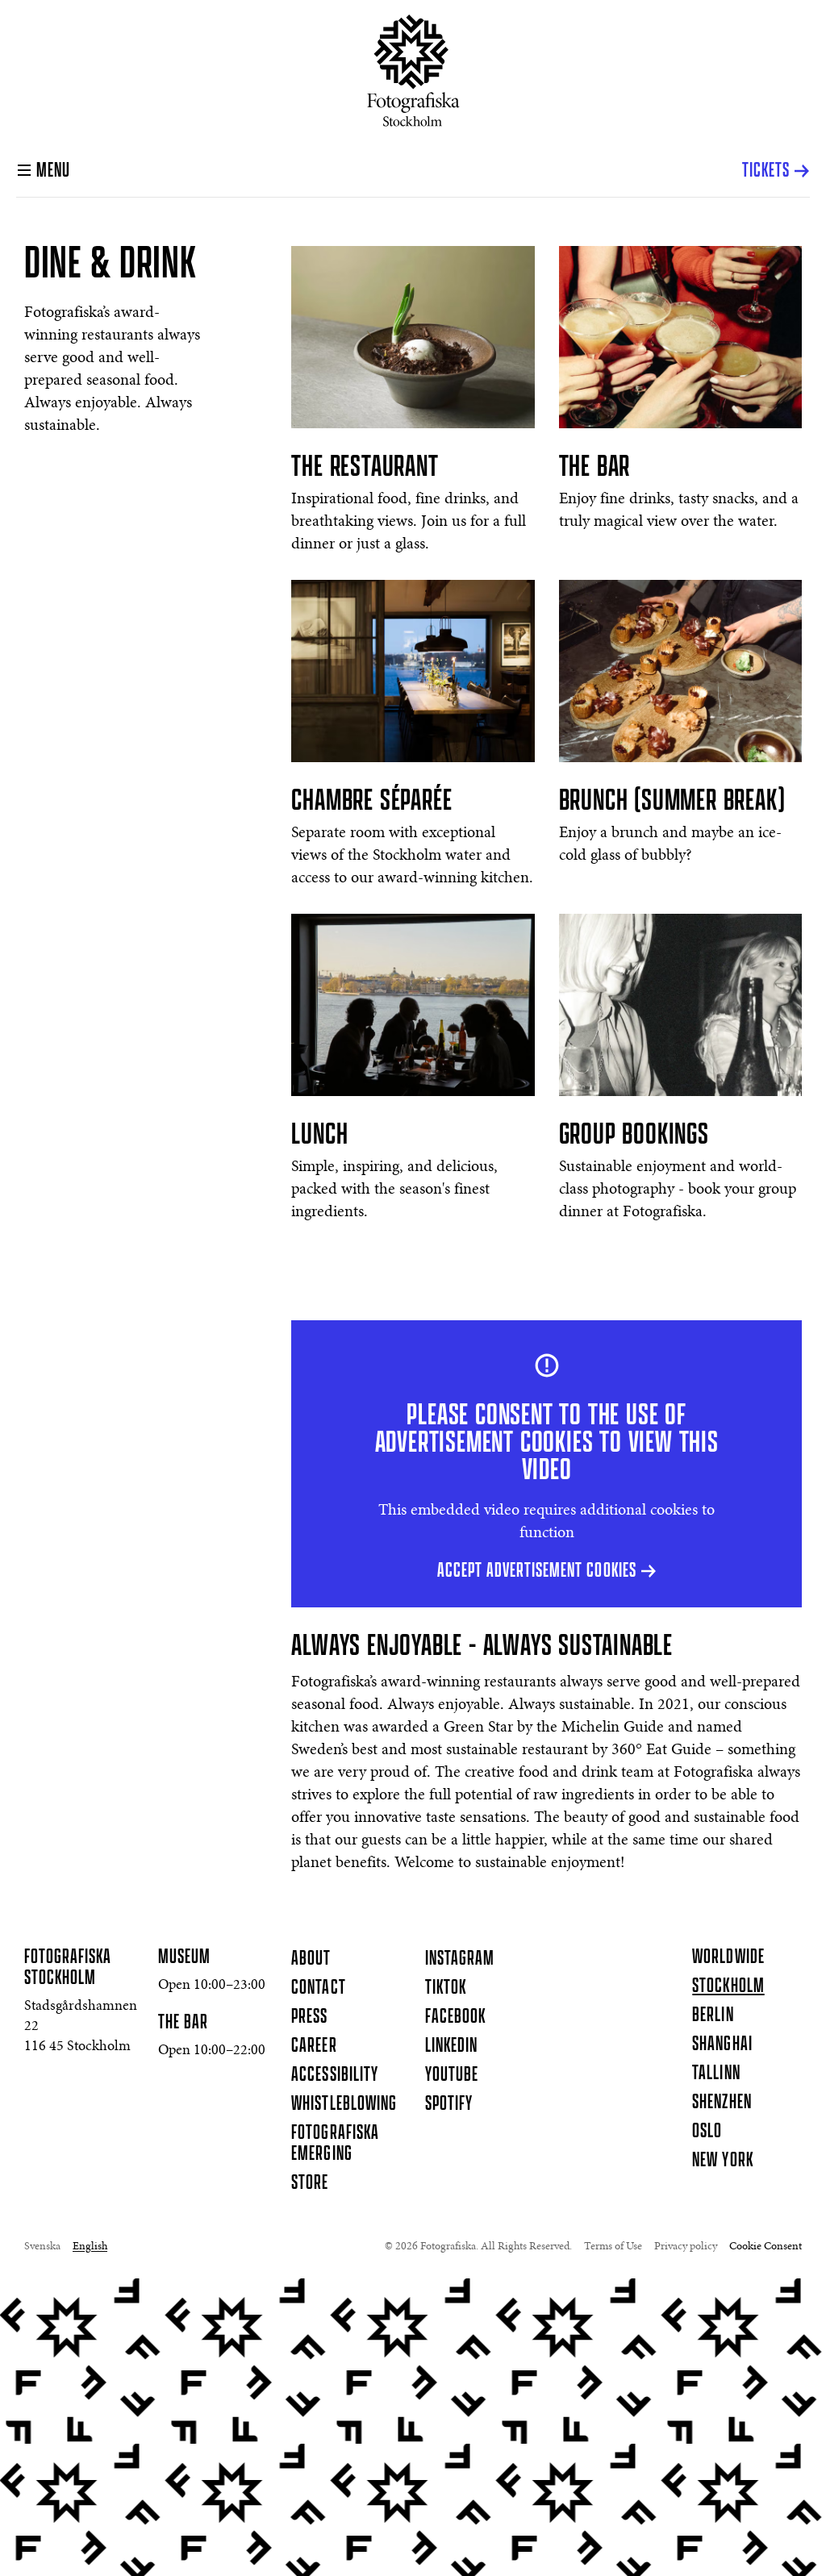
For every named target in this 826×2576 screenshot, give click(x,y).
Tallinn (716, 2074)
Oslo (707, 2132)
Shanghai (722, 2045)
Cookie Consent (766, 2247)
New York (722, 2161)
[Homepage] (413, 71)
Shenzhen (722, 2103)
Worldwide (728, 1957)
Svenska (42, 2247)
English (90, 2247)
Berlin (713, 2015)
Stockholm (728, 1986)
